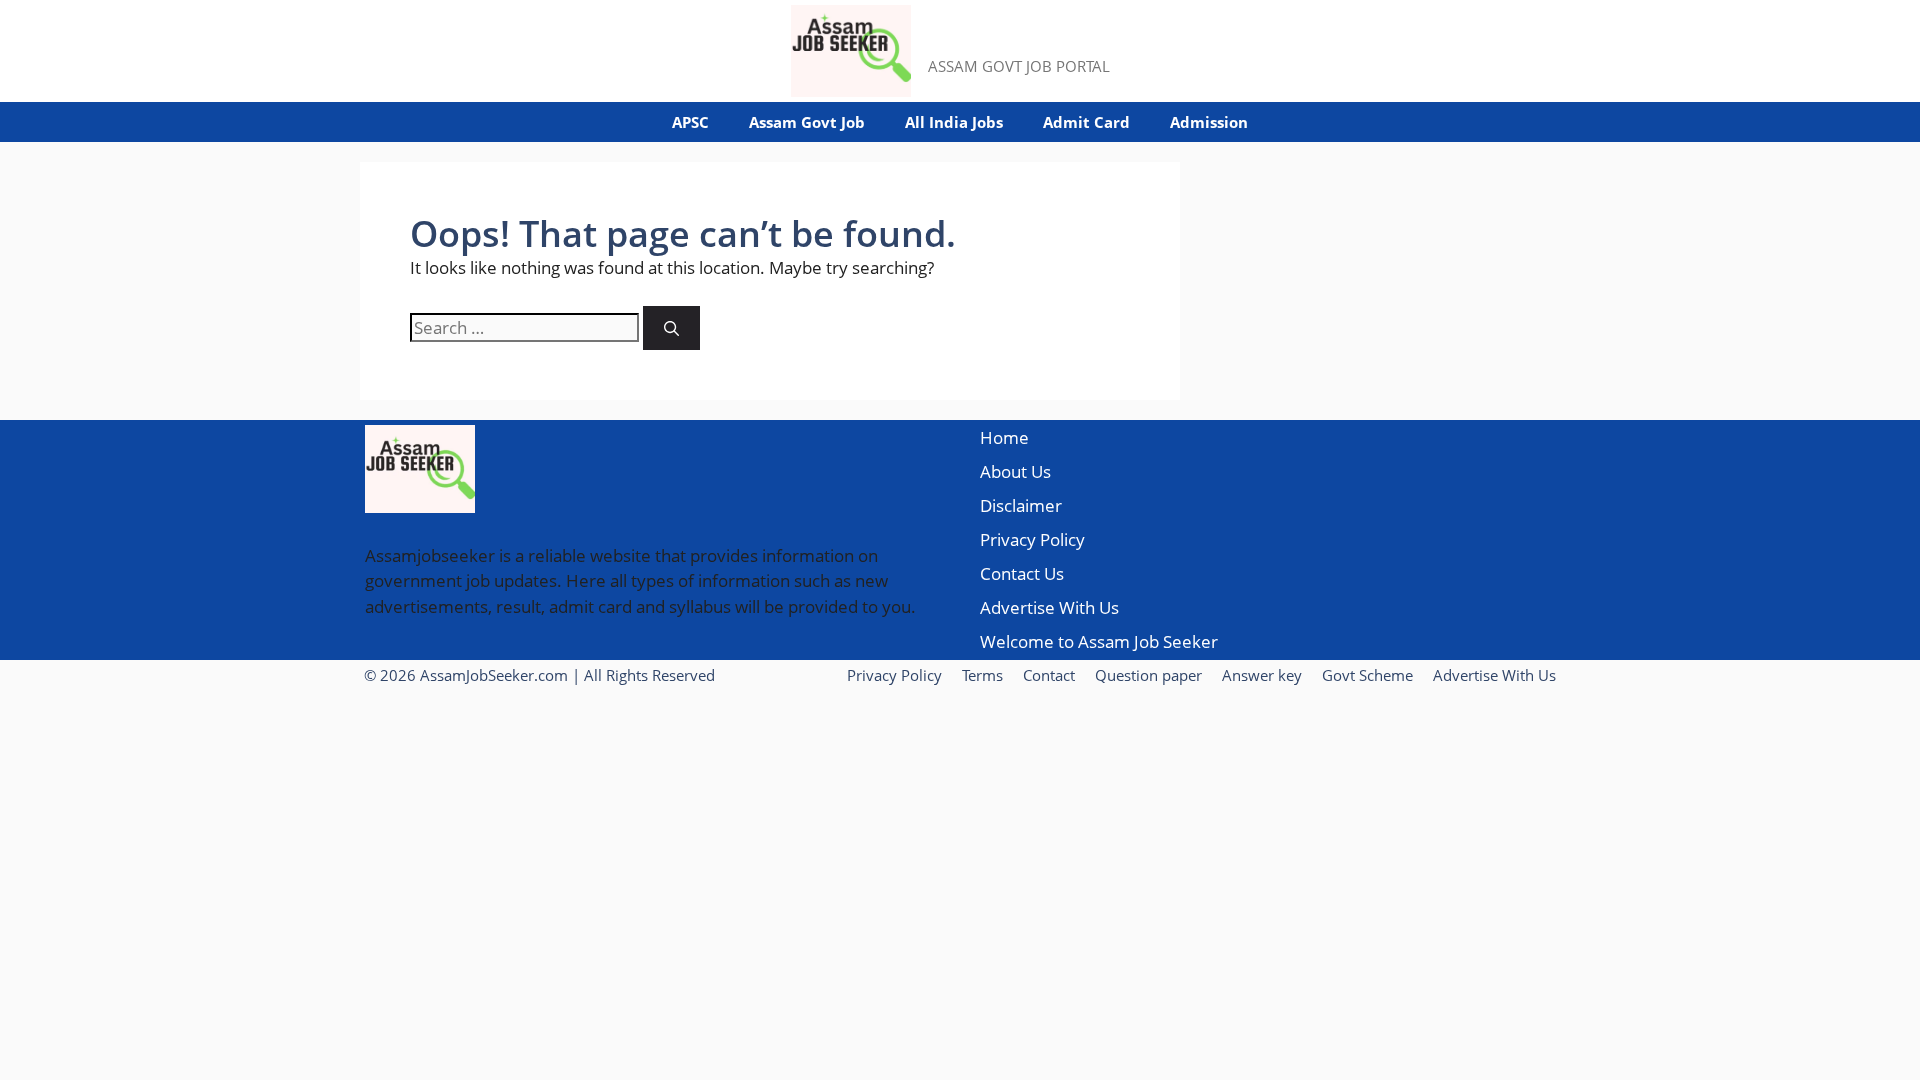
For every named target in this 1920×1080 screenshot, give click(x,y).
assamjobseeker (1029, 40)
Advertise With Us (1049, 607)
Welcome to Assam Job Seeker (1099, 641)
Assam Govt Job (807, 122)
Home (1004, 437)
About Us (1015, 471)
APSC (690, 122)
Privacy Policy (1032, 539)
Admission (1209, 122)
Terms (982, 675)
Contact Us (1022, 573)
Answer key (1262, 675)
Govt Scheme (1367, 675)
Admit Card (1086, 122)
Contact (1049, 675)
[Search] (671, 328)
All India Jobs (954, 122)
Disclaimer (1021, 505)
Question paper (1148, 675)
